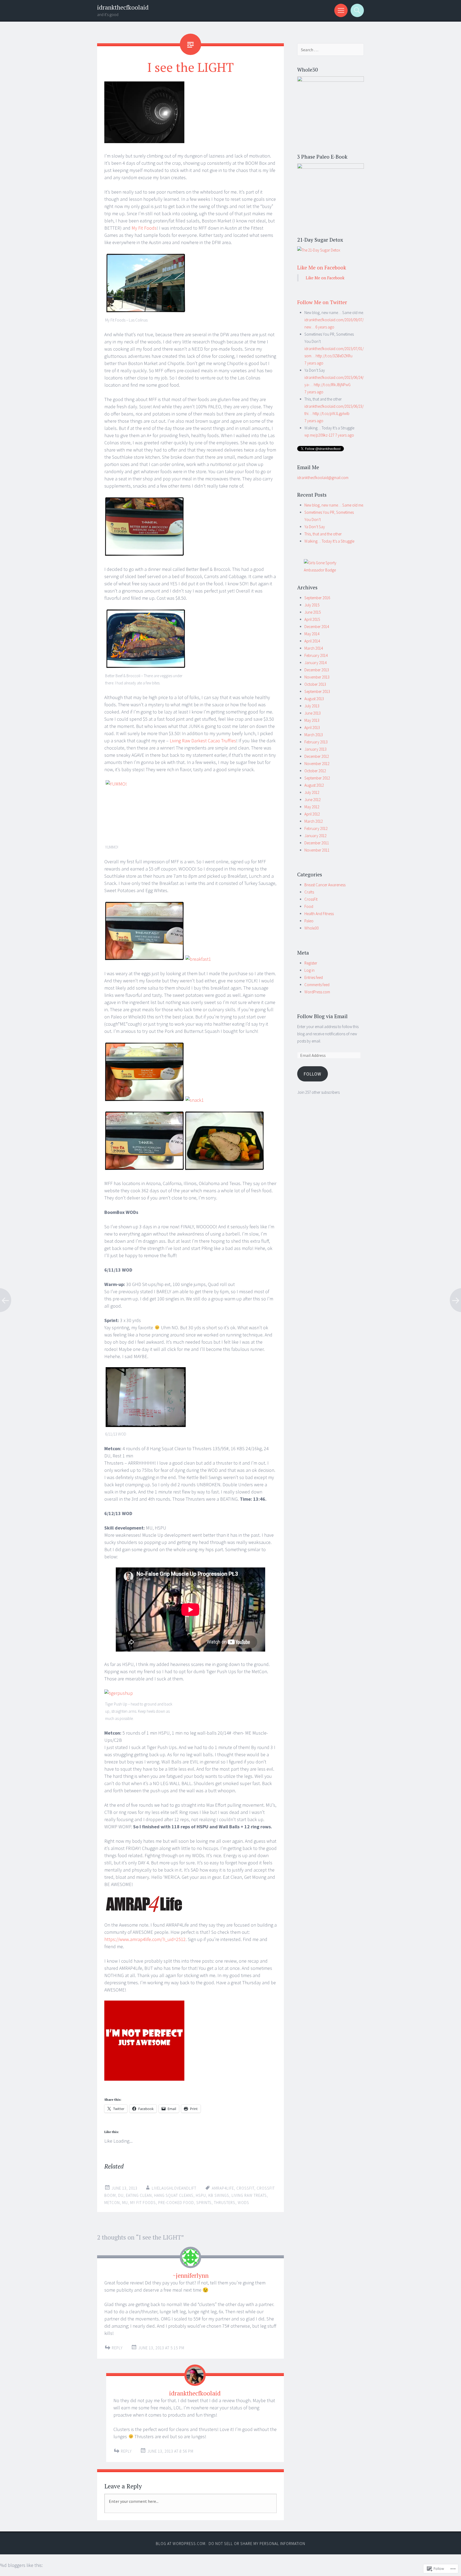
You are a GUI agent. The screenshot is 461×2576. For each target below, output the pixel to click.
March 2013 (314, 735)
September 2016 (317, 598)
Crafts (309, 892)
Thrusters (225, 2203)
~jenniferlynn (191, 2275)
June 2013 (313, 713)
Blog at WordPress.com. (181, 2544)
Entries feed (314, 977)
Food (309, 906)
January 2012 (315, 836)
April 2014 (312, 641)
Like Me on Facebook (322, 267)
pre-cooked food (176, 2203)
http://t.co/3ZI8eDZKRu (334, 356)
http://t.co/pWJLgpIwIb (331, 413)
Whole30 (311, 928)
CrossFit (311, 899)
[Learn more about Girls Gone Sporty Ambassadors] (331, 566)
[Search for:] (331, 50)
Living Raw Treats (249, 2195)
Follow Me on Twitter (322, 302)
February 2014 (316, 655)
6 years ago (325, 327)
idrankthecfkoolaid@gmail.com (323, 478)
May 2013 (312, 720)
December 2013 (317, 670)
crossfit (245, 2188)
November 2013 (317, 677)
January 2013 (315, 749)
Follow (312, 1074)
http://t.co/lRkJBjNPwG (332, 385)
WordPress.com (317, 992)
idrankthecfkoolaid (123, 7)
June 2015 (313, 612)
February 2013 (316, 742)
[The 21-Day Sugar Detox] (319, 250)
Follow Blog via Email (322, 1016)
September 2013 (317, 691)
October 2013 (315, 684)
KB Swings (219, 2195)
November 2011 (317, 850)
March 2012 (314, 821)
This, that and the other (323, 534)
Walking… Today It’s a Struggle (329, 541)
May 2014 (312, 634)
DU (121, 2195)
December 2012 (317, 756)
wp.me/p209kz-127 (319, 435)
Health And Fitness (319, 914)
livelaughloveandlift (174, 2188)
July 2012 (312, 792)
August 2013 (314, 699)
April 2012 (312, 814)
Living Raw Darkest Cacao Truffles (203, 741)
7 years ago (314, 363)
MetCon (112, 2203)
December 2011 (317, 843)
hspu (201, 2195)
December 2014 (317, 627)
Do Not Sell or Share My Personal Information (257, 2544)
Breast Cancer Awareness (325, 885)
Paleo (309, 921)
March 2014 (314, 648)
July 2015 (312, 605)
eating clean (139, 2195)
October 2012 (315, 771)
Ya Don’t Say (315, 527)
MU (125, 2203)
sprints (204, 2203)
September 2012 (317, 778)
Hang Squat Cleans (174, 2195)
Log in (309, 970)
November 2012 (317, 764)
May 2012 (312, 807)
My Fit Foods (144, 228)
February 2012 (316, 828)
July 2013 (312, 706)
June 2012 (313, 800)
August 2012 (314, 785)
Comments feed (317, 985)
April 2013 (312, 728)
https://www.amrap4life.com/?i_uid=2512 (145, 1939)
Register (311, 963)
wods (243, 2203)
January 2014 (315, 663)
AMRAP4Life (223, 2188)
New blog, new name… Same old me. (334, 505)
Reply (117, 2348)
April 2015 (312, 619)
